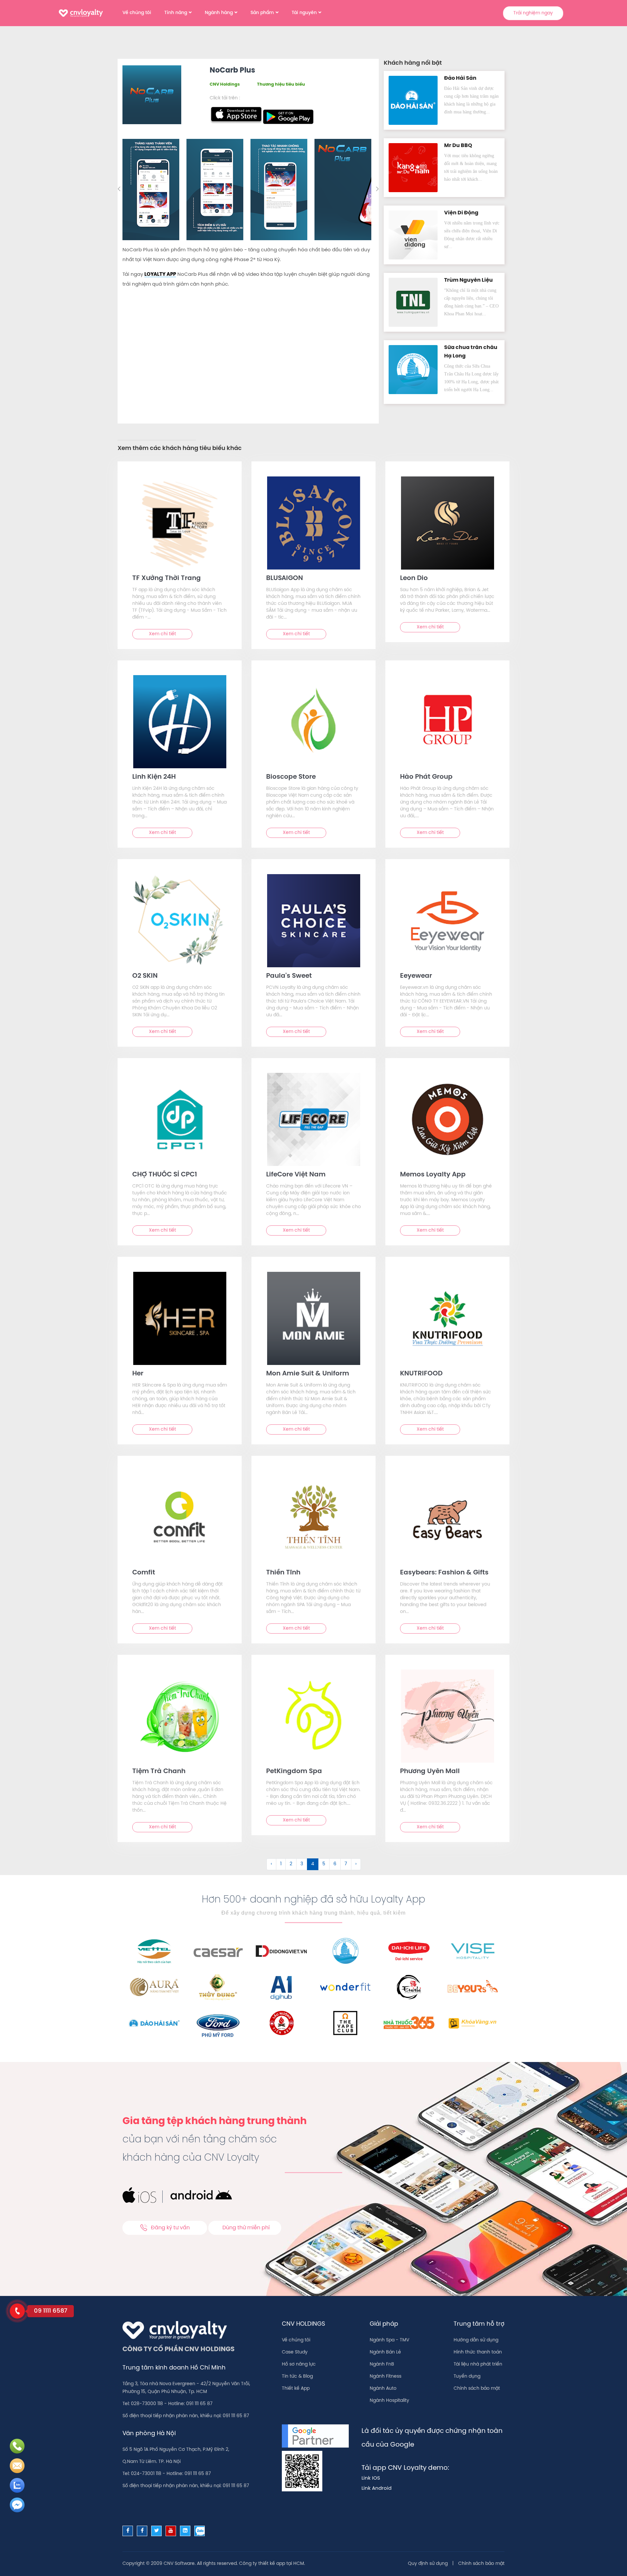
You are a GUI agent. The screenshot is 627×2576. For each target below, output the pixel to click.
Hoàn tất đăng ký (365, 199)
